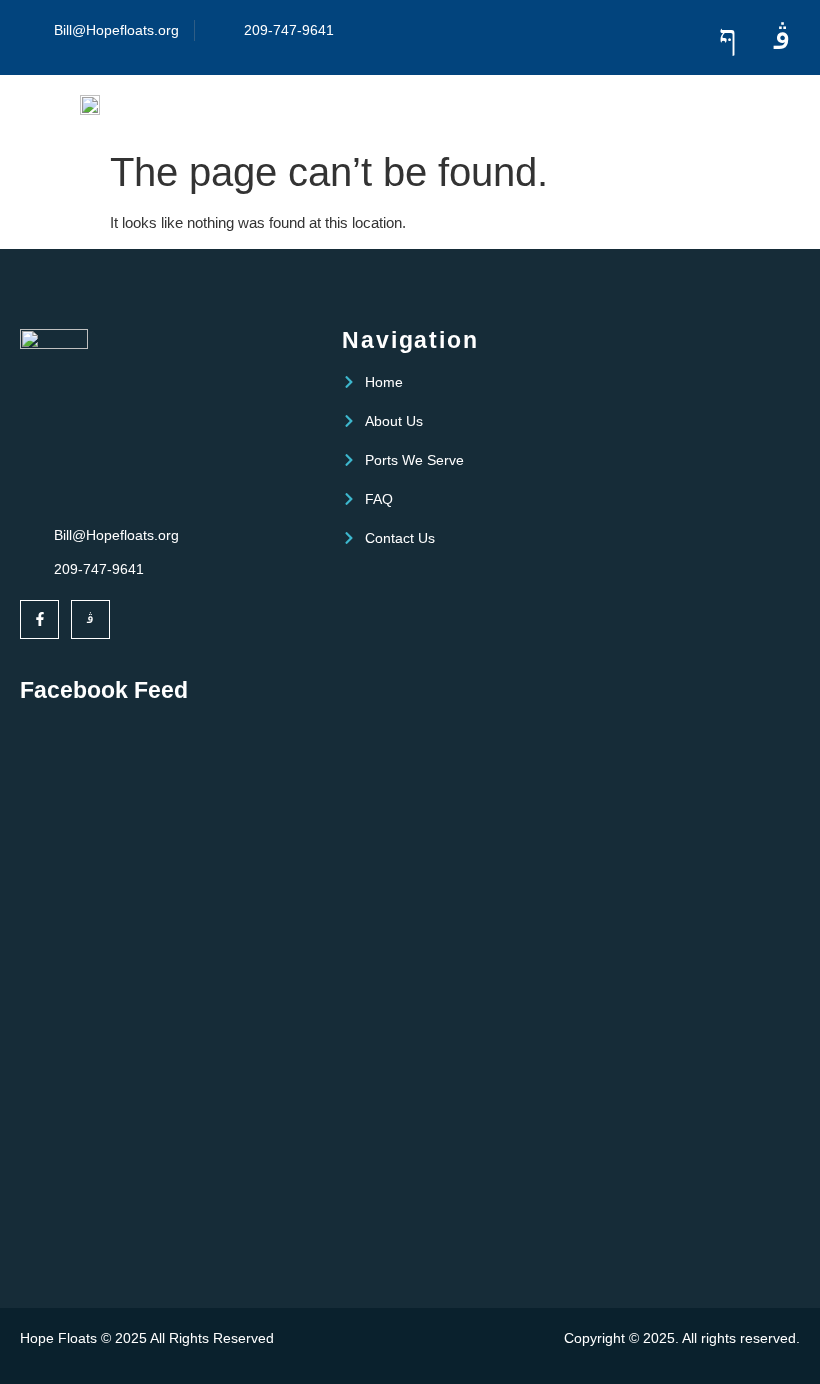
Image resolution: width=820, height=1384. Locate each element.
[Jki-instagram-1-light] (782, 37)
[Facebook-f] (39, 619)
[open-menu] (732, 107)
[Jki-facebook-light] (727, 37)
